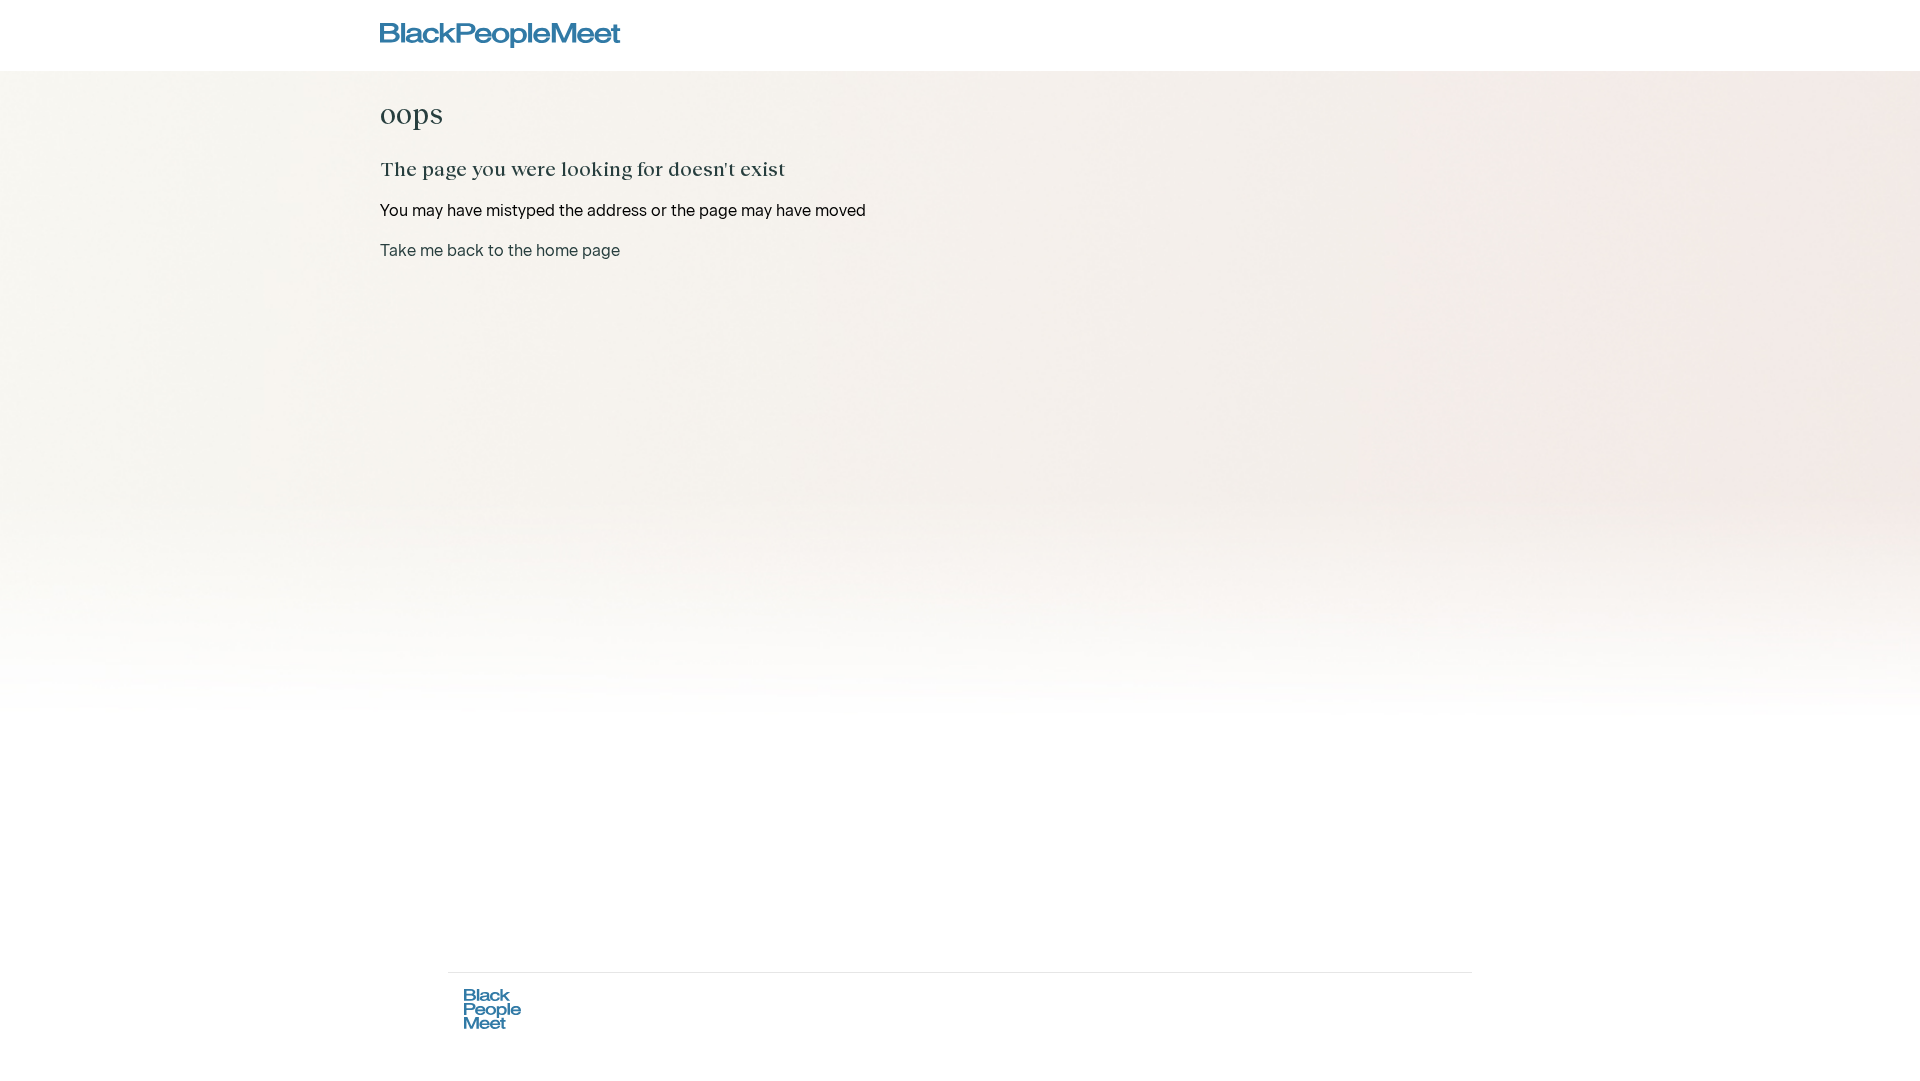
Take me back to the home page (500, 250)
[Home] (500, 35)
